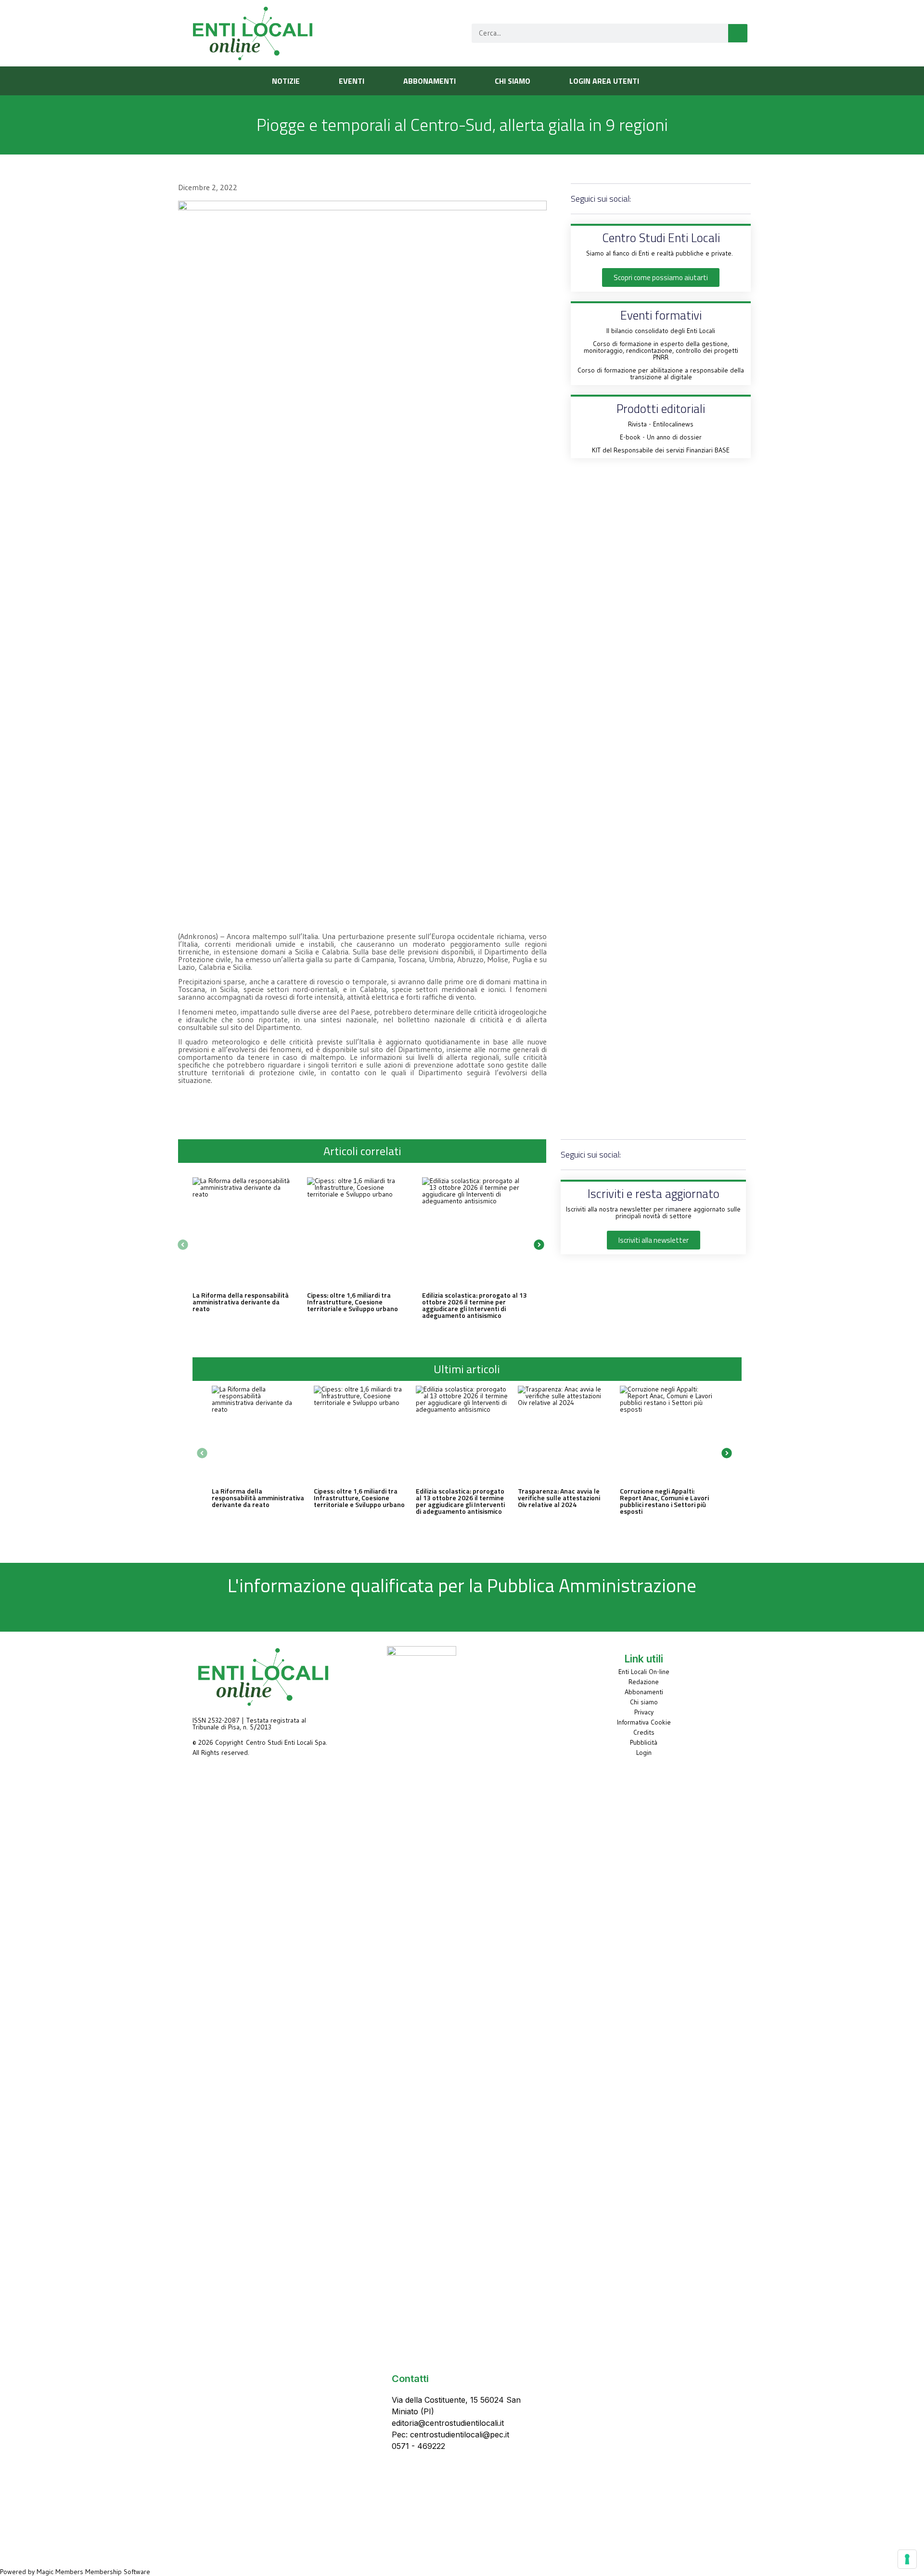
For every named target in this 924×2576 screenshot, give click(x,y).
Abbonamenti (644, 1692)
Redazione (644, 1682)
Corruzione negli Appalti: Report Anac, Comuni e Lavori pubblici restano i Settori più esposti (664, 1501)
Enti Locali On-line (644, 1672)
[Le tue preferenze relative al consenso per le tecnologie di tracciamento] (907, 2559)
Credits (644, 1732)
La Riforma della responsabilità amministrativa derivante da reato (241, 1302)
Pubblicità (644, 1742)
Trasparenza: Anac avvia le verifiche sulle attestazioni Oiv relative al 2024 (559, 1498)
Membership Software (118, 2572)
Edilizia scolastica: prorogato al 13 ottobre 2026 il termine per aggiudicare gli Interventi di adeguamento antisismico (475, 1305)
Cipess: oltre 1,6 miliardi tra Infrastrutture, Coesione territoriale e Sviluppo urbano (353, 1302)
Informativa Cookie (644, 1722)
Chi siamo (644, 1702)
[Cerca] (738, 33)
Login (644, 1752)
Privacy (644, 1712)
